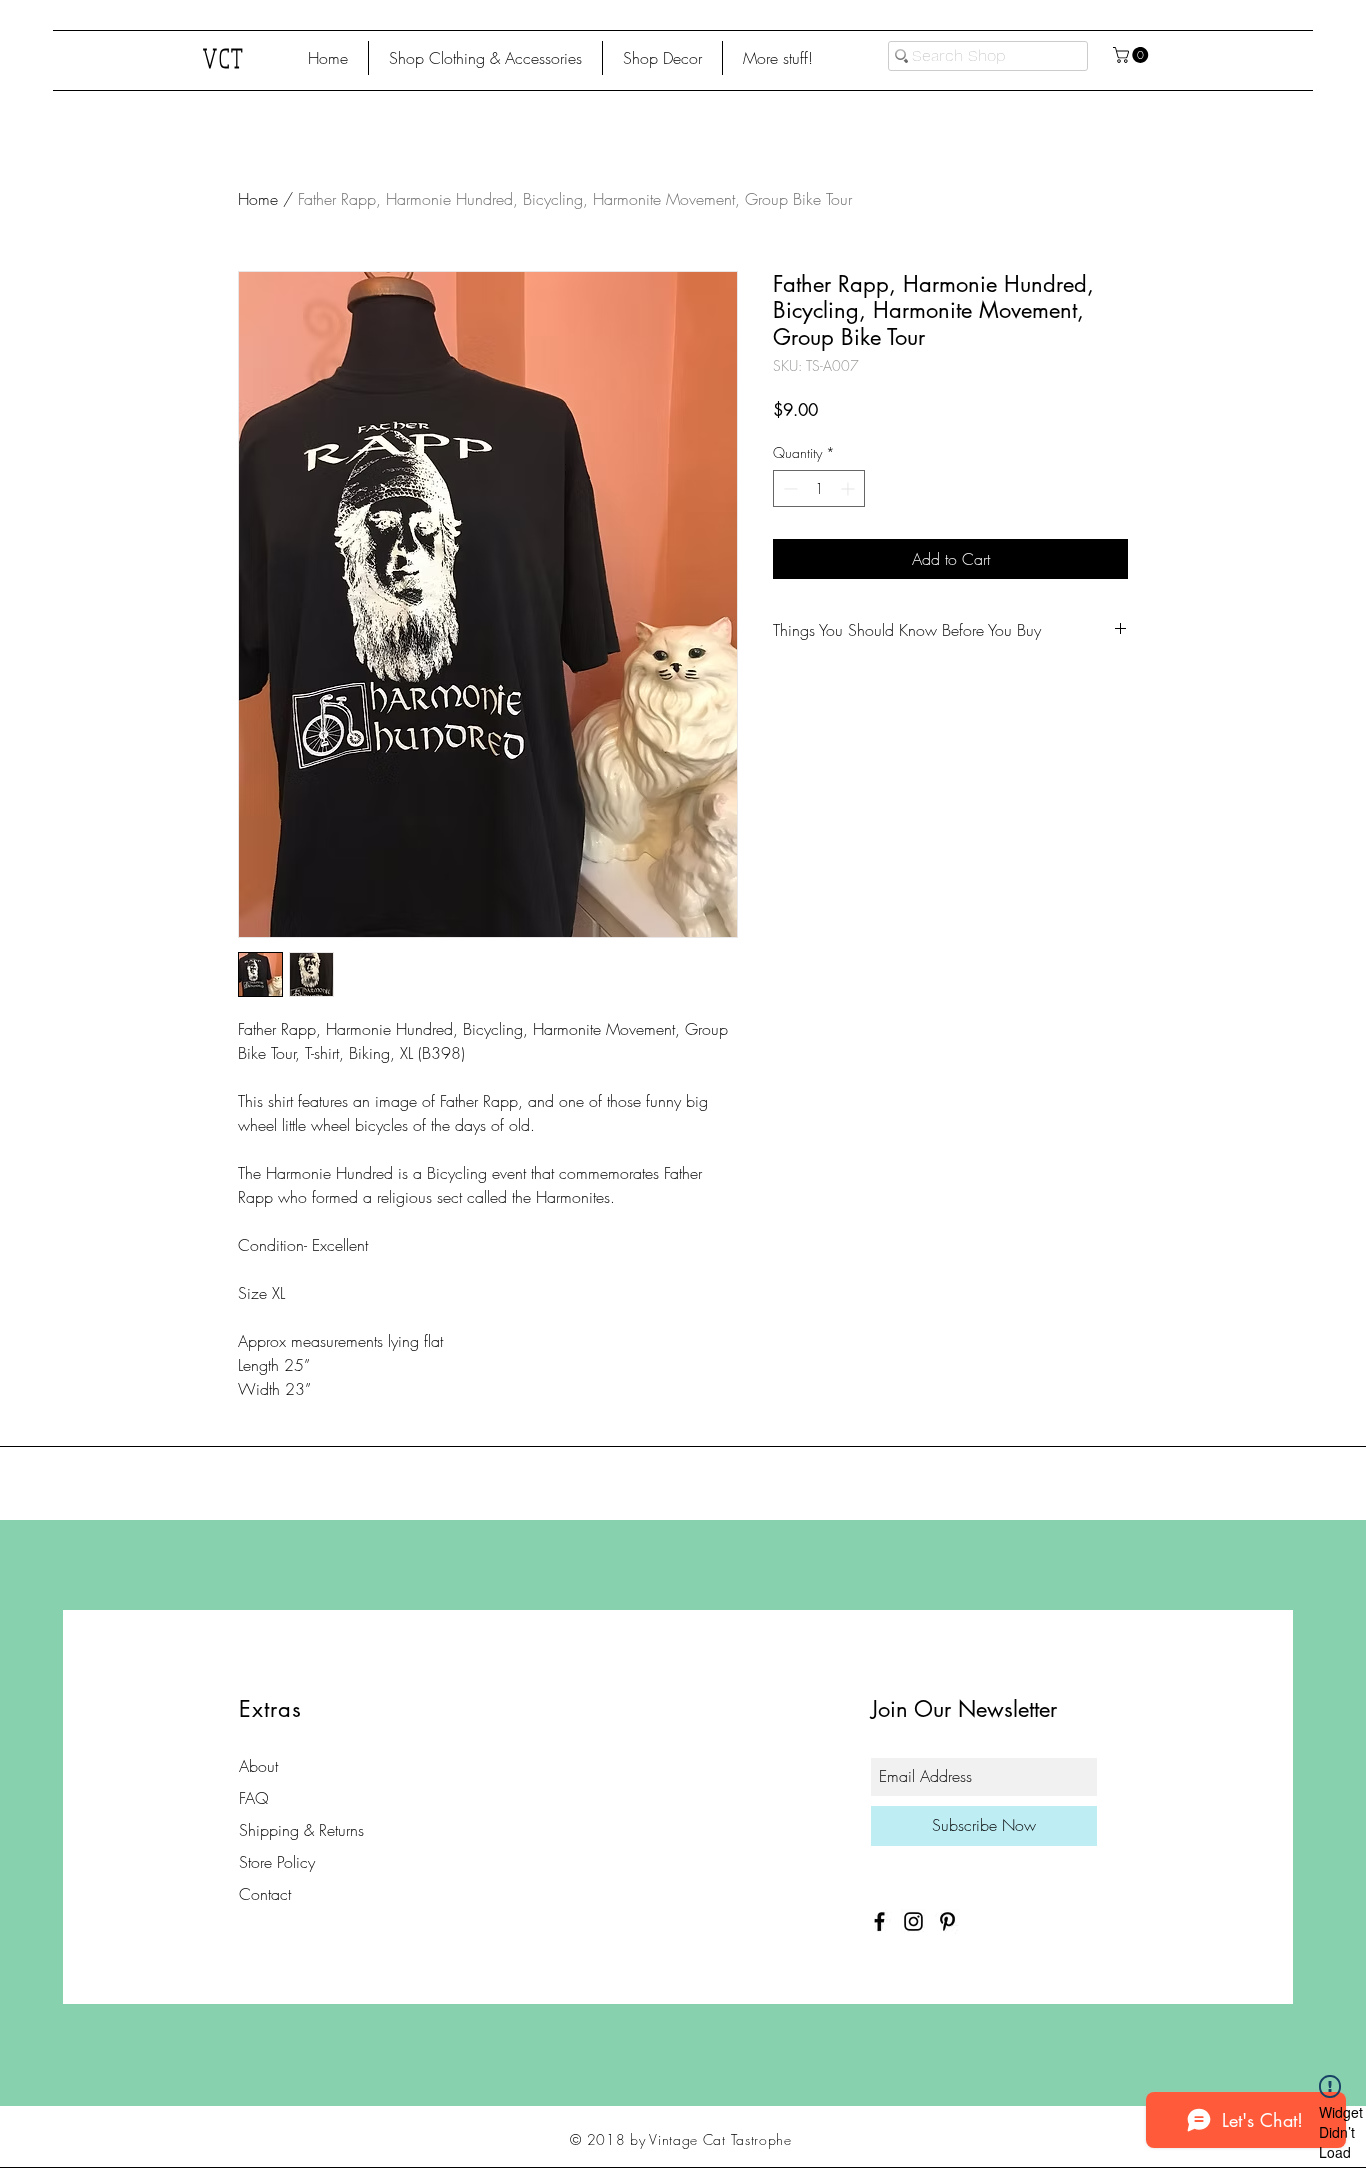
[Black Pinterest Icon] (947, 1921)
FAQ (254, 1798)
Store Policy (277, 1862)
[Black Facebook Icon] (879, 1921)
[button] (485, 58)
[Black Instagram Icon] (913, 1921)
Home (258, 199)
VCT (224, 57)
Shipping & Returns (301, 1830)
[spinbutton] (819, 488)
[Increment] (849, 488)
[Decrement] (788, 488)
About (258, 1766)
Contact (265, 1894)
